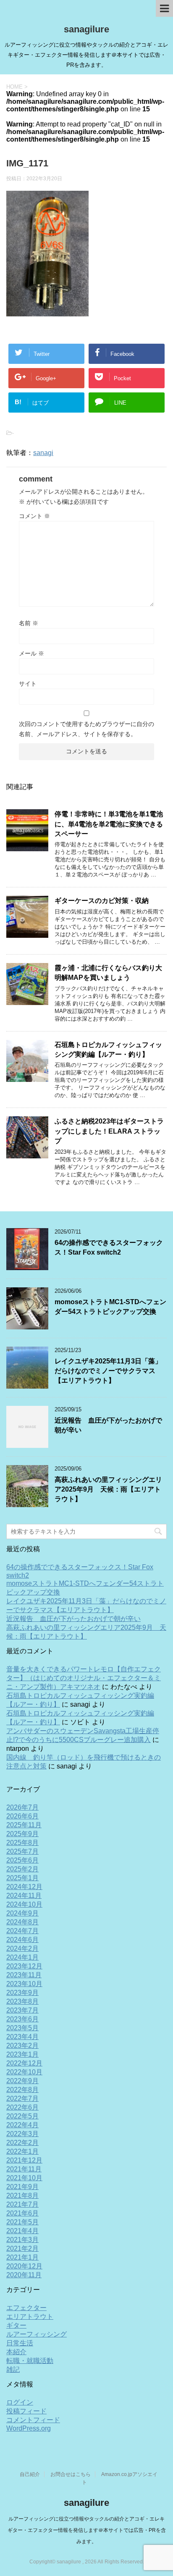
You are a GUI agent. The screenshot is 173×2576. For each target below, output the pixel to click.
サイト (28, 684)
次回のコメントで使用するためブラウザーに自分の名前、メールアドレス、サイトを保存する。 (86, 729)
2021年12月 (24, 2160)
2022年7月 (22, 2098)
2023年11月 (24, 1975)
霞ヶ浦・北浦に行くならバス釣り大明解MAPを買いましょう (108, 973)
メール (31, 653)
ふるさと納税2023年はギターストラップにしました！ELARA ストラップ (109, 1131)
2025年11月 (24, 1825)
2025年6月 (22, 1860)
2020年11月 (24, 2275)
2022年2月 (22, 2143)
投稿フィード (26, 2411)
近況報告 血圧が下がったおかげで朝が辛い (73, 1619)
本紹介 (16, 2352)
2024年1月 (22, 1957)
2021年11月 (24, 2169)
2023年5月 (22, 2028)
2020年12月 (24, 2266)
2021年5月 (22, 2222)
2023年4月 (22, 2037)
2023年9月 (22, 1993)
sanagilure (86, 29)
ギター (16, 2325)
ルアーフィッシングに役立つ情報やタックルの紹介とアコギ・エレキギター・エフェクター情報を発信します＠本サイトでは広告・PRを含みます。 (87, 2530)
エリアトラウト (30, 2317)
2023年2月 (22, 2046)
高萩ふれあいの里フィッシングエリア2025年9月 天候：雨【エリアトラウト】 (108, 1489)
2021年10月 (24, 2178)
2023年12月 (24, 1966)
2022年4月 (22, 2125)
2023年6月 (22, 2019)
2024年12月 (24, 1887)
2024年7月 (22, 1931)
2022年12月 (24, 2063)
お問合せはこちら (71, 2474)
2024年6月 (22, 1940)
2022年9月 (22, 2081)
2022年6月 (22, 2107)
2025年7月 (22, 1851)
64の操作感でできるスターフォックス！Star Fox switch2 (109, 1247)
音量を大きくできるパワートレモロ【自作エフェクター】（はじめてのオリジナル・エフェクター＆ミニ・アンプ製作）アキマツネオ (84, 1678)
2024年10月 (24, 1904)
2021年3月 (22, 2240)
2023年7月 (22, 2010)
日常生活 (20, 2343)
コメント (34, 516)
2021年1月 (22, 2257)
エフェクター (26, 2308)
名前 (29, 623)
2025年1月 (22, 1878)
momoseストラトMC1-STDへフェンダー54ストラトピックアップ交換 (110, 1307)
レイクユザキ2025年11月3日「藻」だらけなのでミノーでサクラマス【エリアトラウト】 (108, 1371)
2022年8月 (22, 2090)
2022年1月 (22, 2151)
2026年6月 (22, 1816)
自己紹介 (30, 2474)
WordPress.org (29, 2428)
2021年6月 (22, 2213)
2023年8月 (22, 2001)
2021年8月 (22, 2196)
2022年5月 (22, 2116)
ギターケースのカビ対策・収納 (102, 901)
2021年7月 (22, 2204)
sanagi (43, 453)
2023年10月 (24, 1984)
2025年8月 (22, 1843)
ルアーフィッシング (37, 2334)
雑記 (13, 2369)
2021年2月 (22, 2248)
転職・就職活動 (30, 2361)
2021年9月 (22, 2187)
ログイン (20, 2402)
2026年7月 (22, 1807)
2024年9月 (22, 1913)
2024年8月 (22, 1922)
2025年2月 (22, 1869)
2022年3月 (22, 2134)
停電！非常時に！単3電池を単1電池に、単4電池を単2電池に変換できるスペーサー (109, 824)
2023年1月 (22, 2054)
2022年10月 (24, 2072)
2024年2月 (22, 1948)
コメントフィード (33, 2420)
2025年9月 (22, 1834)
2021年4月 (22, 2231)
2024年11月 (24, 1896)
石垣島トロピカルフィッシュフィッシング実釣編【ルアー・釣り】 (108, 1050)
